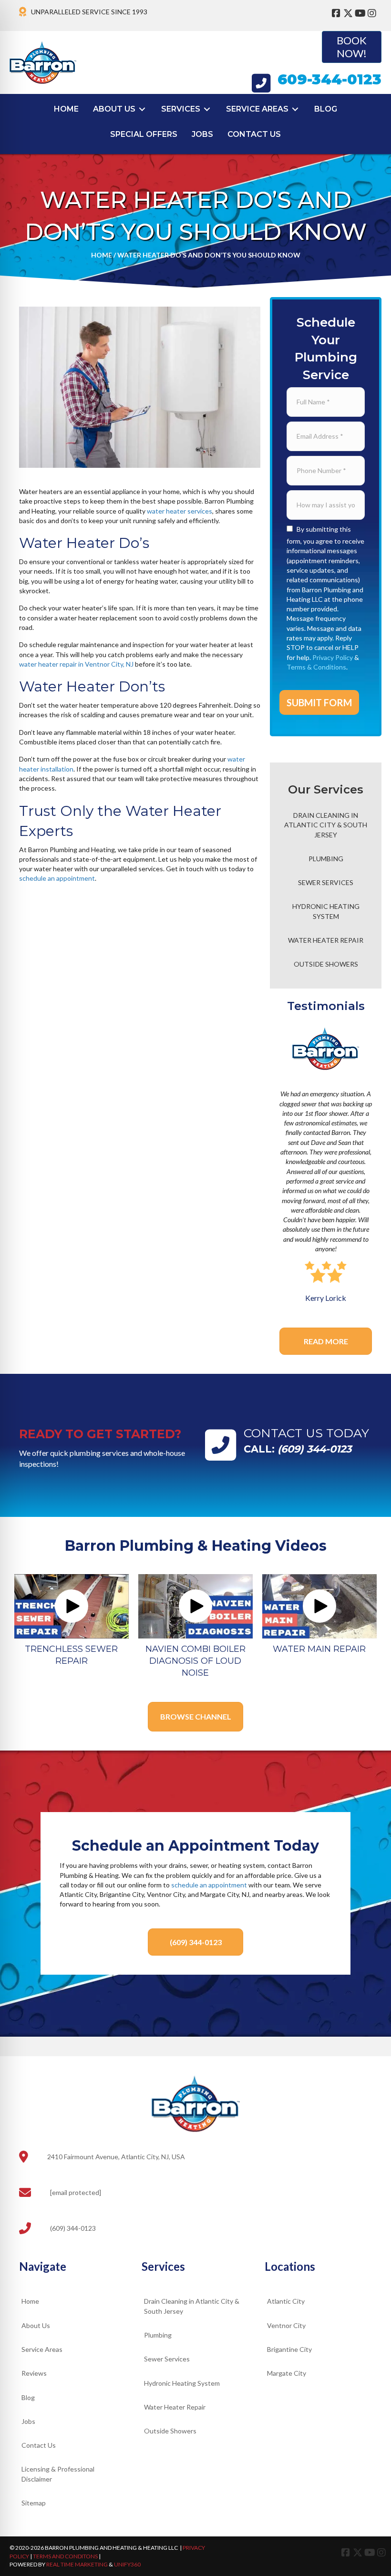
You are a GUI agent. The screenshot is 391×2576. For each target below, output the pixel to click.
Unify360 (127, 2564)
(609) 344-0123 (314, 1449)
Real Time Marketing (77, 2564)
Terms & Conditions (316, 667)
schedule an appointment (57, 878)
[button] (72, 1606)
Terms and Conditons (65, 2556)
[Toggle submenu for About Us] (142, 109)
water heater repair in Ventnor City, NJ (76, 664)
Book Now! (352, 46)
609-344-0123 (329, 79)
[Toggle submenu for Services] (207, 109)
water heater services (180, 511)
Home (102, 255)
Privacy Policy (333, 657)
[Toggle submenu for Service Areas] (295, 109)
